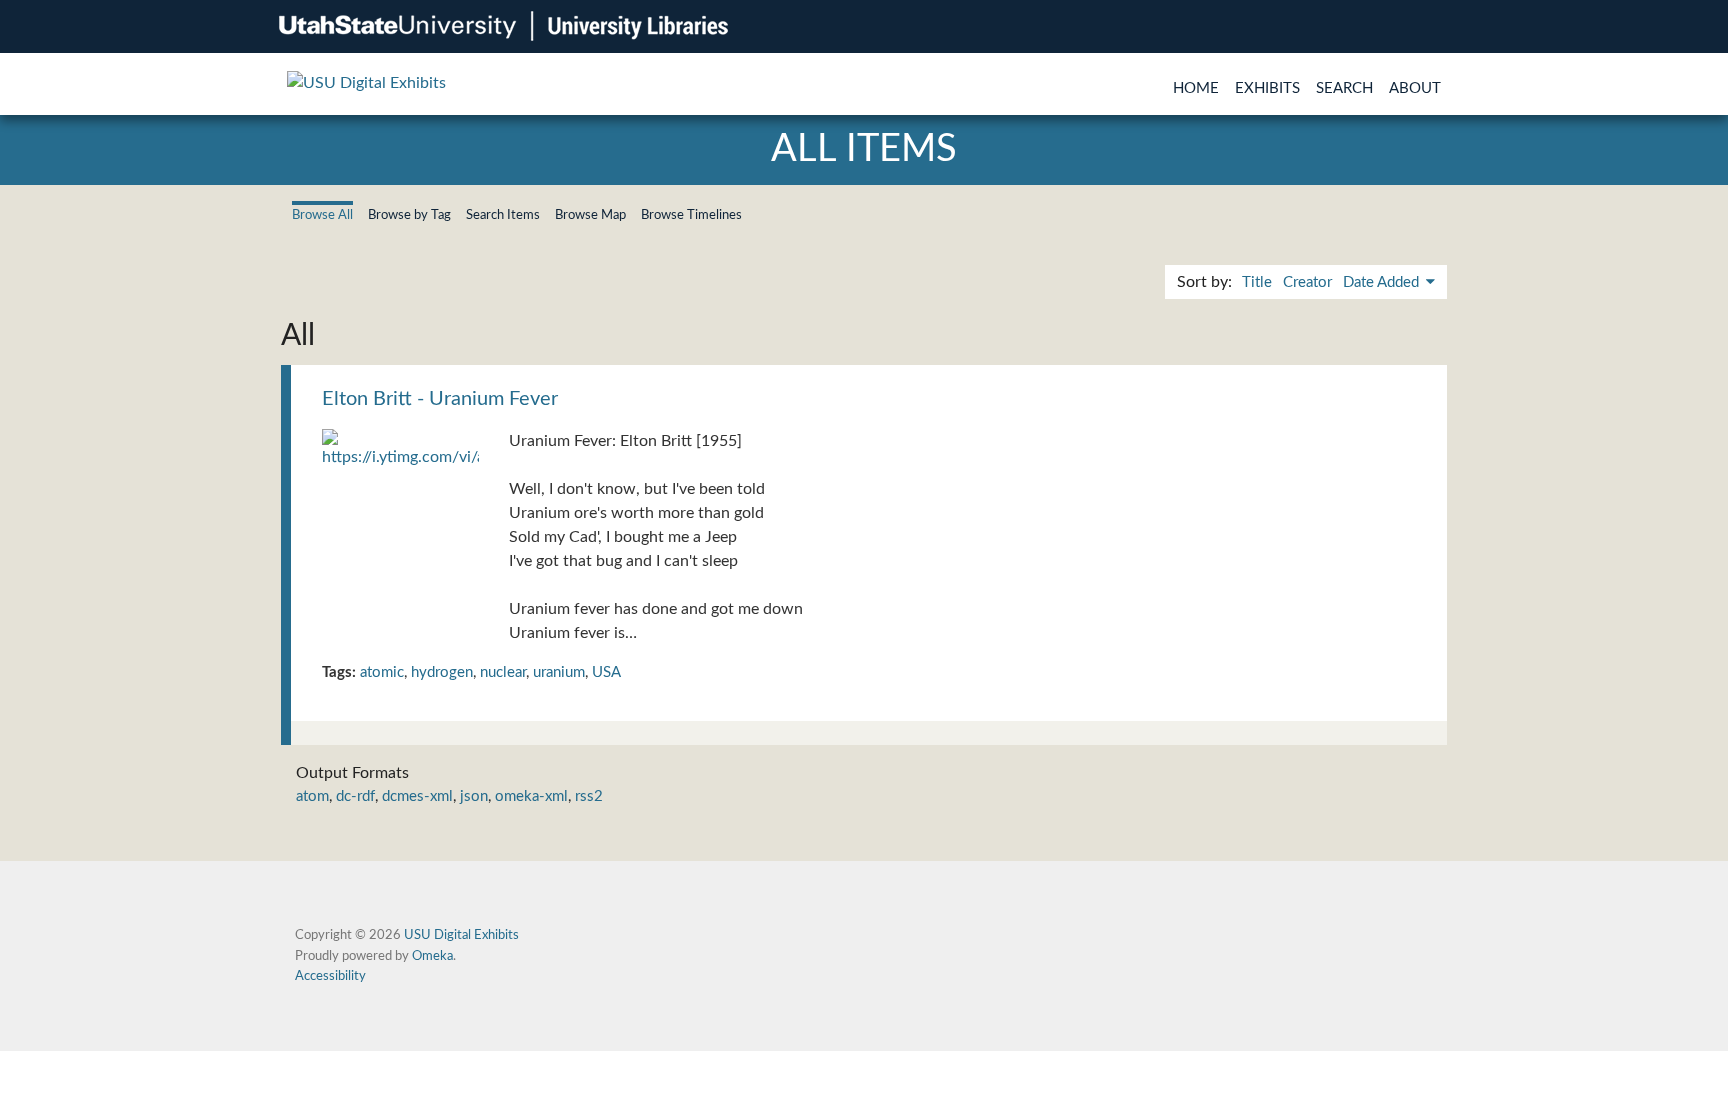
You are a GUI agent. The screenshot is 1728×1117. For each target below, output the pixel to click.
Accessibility (330, 976)
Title (1257, 282)
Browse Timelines (691, 215)
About (1415, 88)
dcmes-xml (417, 796)
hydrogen (442, 672)
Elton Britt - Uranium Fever (440, 399)
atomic (382, 672)
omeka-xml (531, 796)
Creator (1307, 282)
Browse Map (590, 215)
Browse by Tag (409, 215)
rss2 (589, 796)
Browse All (322, 215)
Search (1344, 88)
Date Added (1383, 282)
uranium (559, 672)
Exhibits (1267, 88)
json (474, 796)
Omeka (432, 956)
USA (606, 672)
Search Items (503, 215)
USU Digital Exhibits (461, 935)
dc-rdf (355, 796)
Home (1196, 88)
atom (312, 796)
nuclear (503, 672)
